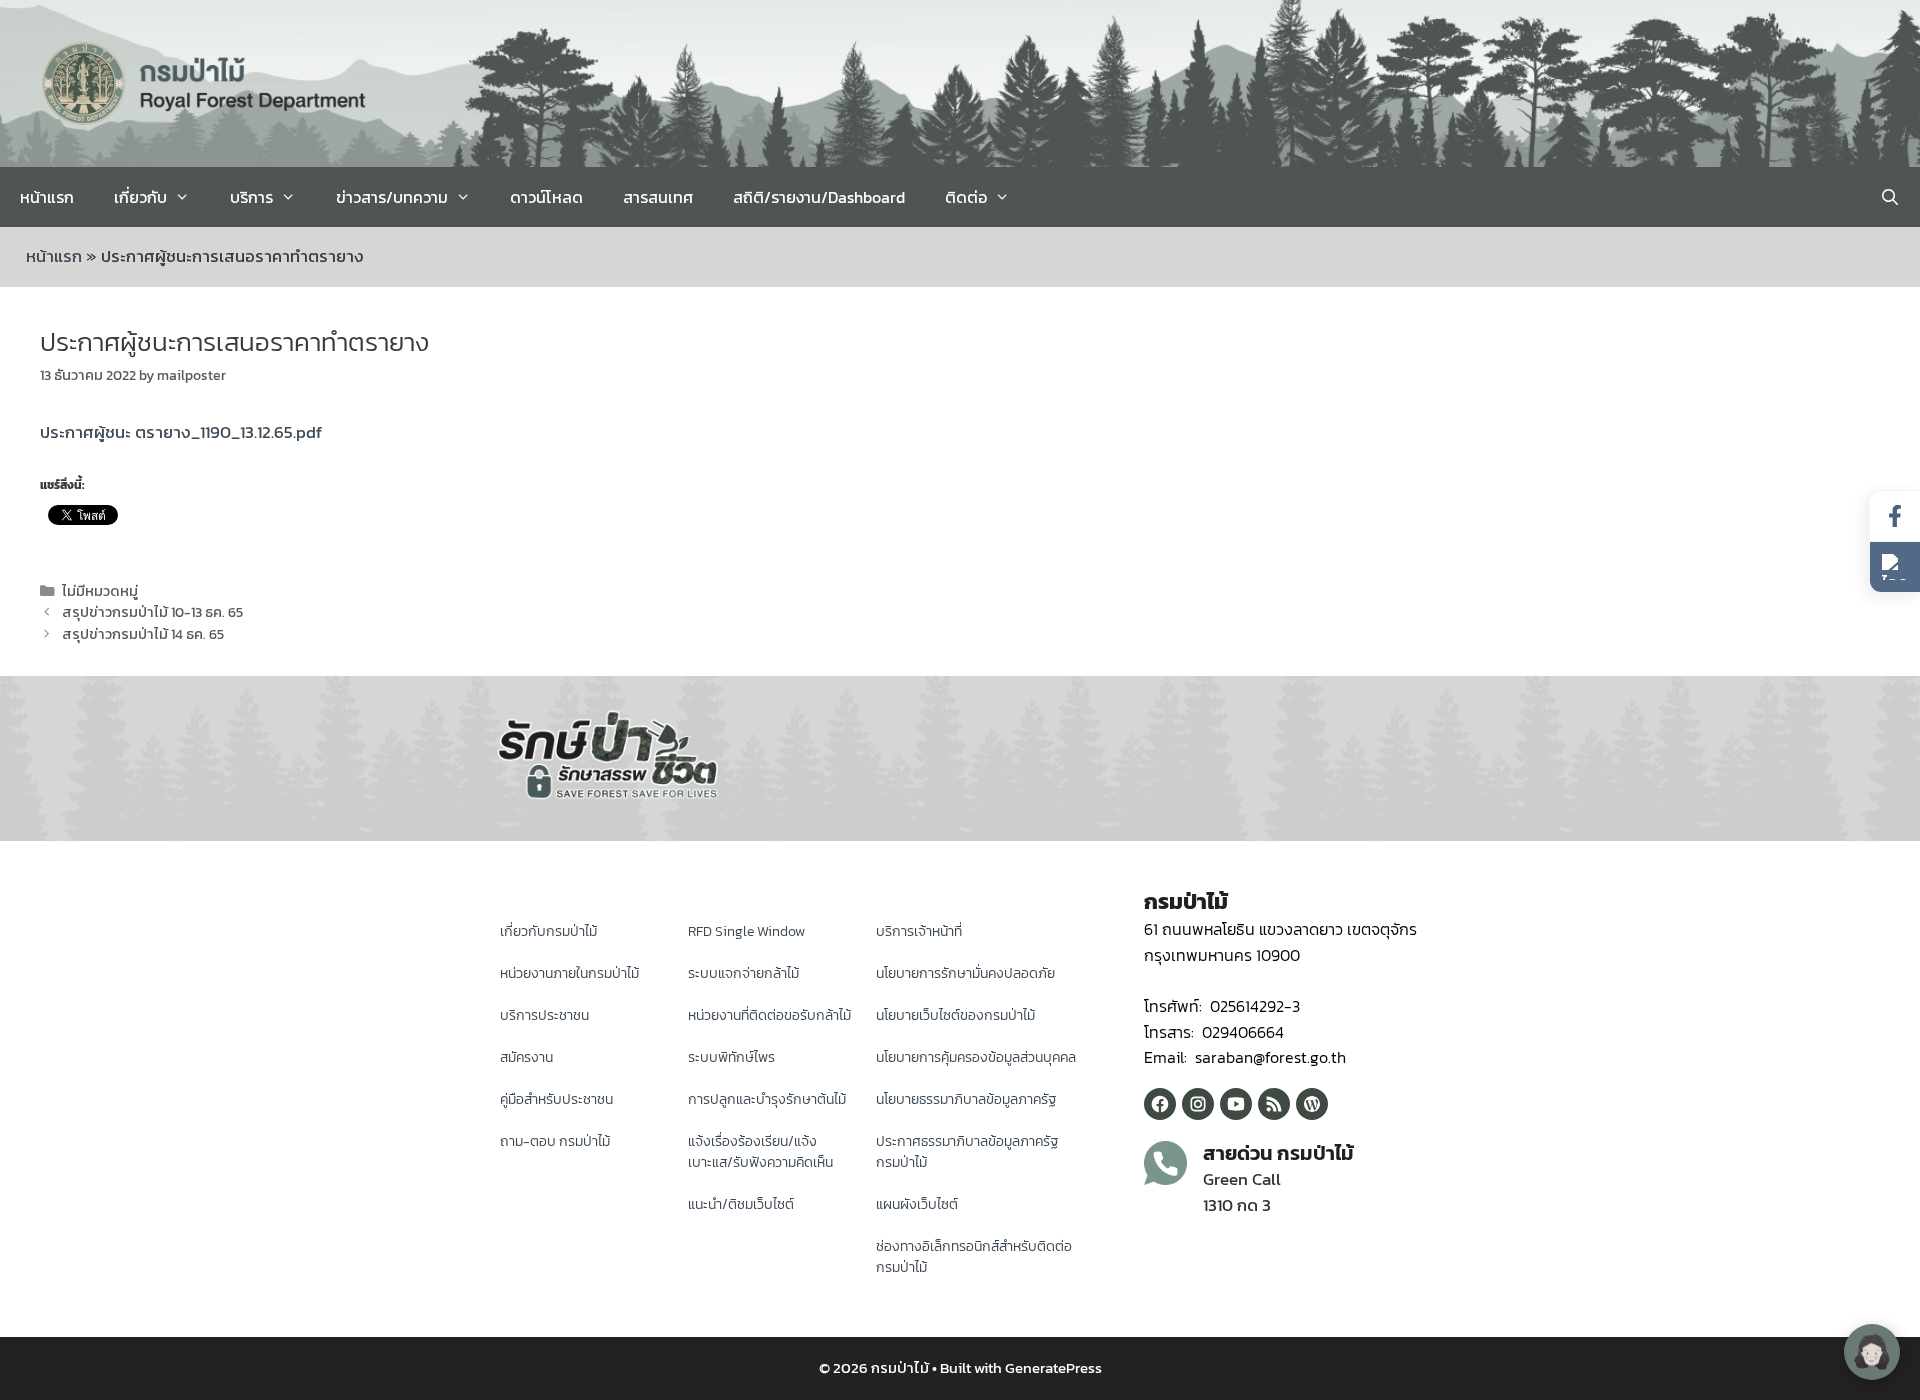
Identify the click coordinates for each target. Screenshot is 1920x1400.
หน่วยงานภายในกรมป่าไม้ (569, 973)
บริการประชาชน (544, 1015)
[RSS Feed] (1274, 1104)
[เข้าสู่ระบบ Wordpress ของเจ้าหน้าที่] (1312, 1104)
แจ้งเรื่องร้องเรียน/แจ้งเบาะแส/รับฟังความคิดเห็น (760, 1152)
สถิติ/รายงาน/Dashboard (819, 197)
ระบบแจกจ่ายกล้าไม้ (743, 973)
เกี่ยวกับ (140, 197)
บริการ (251, 197)
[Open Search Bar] (1889, 197)
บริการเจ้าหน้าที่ (919, 931)
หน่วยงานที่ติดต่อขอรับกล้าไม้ (769, 1015)
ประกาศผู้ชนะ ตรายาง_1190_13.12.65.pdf (181, 432)
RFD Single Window (746, 931)
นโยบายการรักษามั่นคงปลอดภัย (965, 973)
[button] (1895, 567)
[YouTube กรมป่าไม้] (1236, 1104)
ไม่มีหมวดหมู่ (100, 591)
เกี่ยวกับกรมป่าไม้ (548, 931)
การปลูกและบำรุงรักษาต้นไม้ (767, 1099)
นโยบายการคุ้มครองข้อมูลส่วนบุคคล (976, 1057)
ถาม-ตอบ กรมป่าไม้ (555, 1141)
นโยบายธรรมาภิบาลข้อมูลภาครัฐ (966, 1099)
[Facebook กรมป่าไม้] (1160, 1104)
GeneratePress (1053, 1367)
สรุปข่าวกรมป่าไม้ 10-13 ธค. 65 (152, 612)
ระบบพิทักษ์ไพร (731, 1057)
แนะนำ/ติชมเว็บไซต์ (741, 1204)
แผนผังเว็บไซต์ (917, 1204)
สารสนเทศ (658, 197)
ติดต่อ (966, 197)
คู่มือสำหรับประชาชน (556, 1099)
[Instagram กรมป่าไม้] (1198, 1104)
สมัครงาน (526, 1057)
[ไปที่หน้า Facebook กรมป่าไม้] (1895, 516)
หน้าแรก (47, 197)
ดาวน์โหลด (546, 197)
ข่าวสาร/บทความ (392, 197)
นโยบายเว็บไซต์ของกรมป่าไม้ (955, 1015)
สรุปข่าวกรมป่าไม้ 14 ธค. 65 (143, 634)
